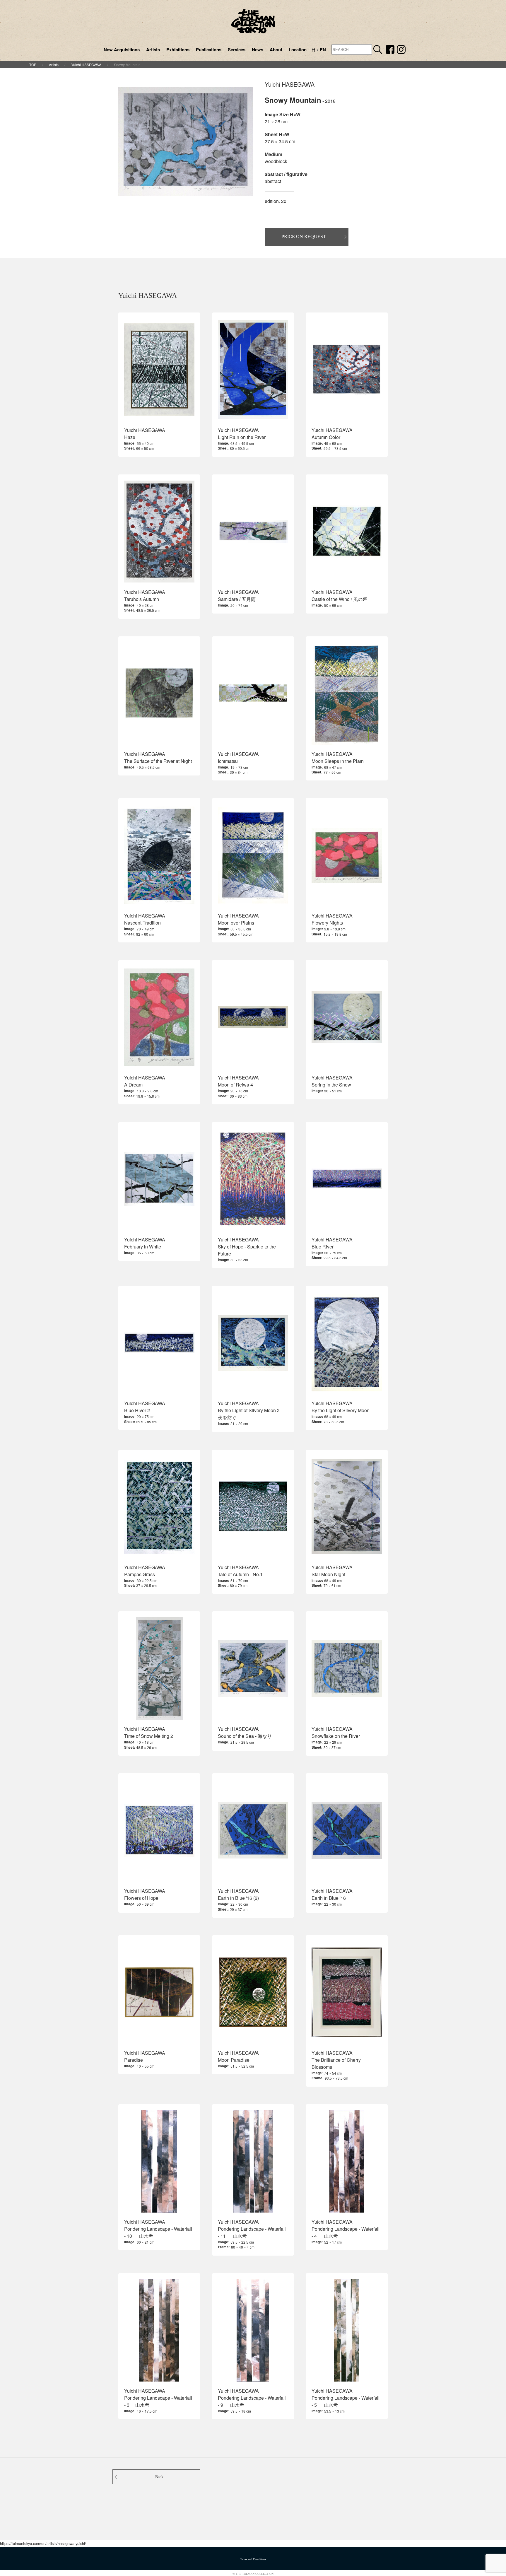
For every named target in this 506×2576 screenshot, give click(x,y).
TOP (33, 65)
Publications (209, 49)
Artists (153, 49)
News (258, 49)
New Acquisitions (122, 49)
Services (237, 49)
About (276, 49)
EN (323, 49)
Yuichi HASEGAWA (86, 65)
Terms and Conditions (253, 2559)
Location (298, 49)
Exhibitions (178, 49)
